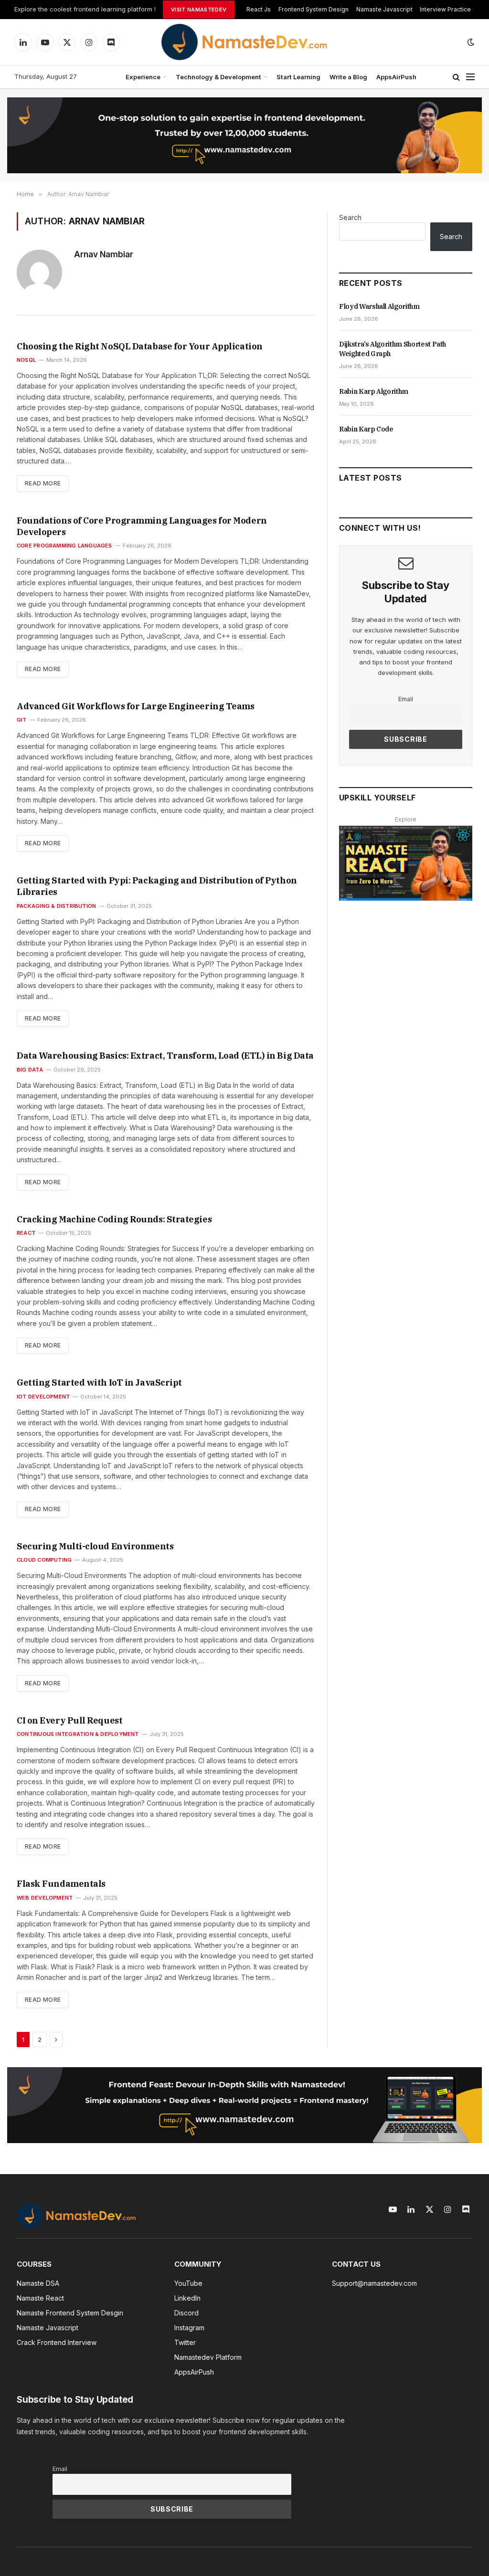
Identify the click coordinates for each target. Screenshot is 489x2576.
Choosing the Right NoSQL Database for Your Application (140, 346)
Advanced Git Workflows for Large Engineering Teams (136, 706)
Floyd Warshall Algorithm (379, 306)
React (26, 1233)
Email (406, 699)
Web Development (45, 1898)
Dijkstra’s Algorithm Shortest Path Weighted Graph (393, 349)
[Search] (456, 77)
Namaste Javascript (384, 9)
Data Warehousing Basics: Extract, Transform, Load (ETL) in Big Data (165, 1056)
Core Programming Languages (64, 546)
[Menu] (470, 77)
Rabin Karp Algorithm (374, 391)
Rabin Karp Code (366, 429)
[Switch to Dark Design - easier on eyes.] (470, 42)
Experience (143, 77)
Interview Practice (445, 9)
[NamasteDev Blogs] (244, 42)
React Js (259, 9)
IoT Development (43, 1397)
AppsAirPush (396, 77)
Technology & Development (218, 77)
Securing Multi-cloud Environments (95, 1546)
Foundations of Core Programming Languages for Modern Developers (142, 526)
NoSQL (26, 360)
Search (350, 217)
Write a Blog (348, 77)
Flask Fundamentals (61, 1884)
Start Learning (298, 77)
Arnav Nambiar (104, 254)
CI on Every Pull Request (69, 1720)
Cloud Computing (44, 1560)
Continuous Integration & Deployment (78, 1734)
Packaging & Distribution (56, 906)
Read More (43, 483)
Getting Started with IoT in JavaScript (99, 1383)
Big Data (30, 1070)
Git (22, 720)
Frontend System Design (314, 9)
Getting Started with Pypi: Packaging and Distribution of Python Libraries (157, 886)
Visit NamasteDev (199, 10)
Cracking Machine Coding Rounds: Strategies (114, 1219)
